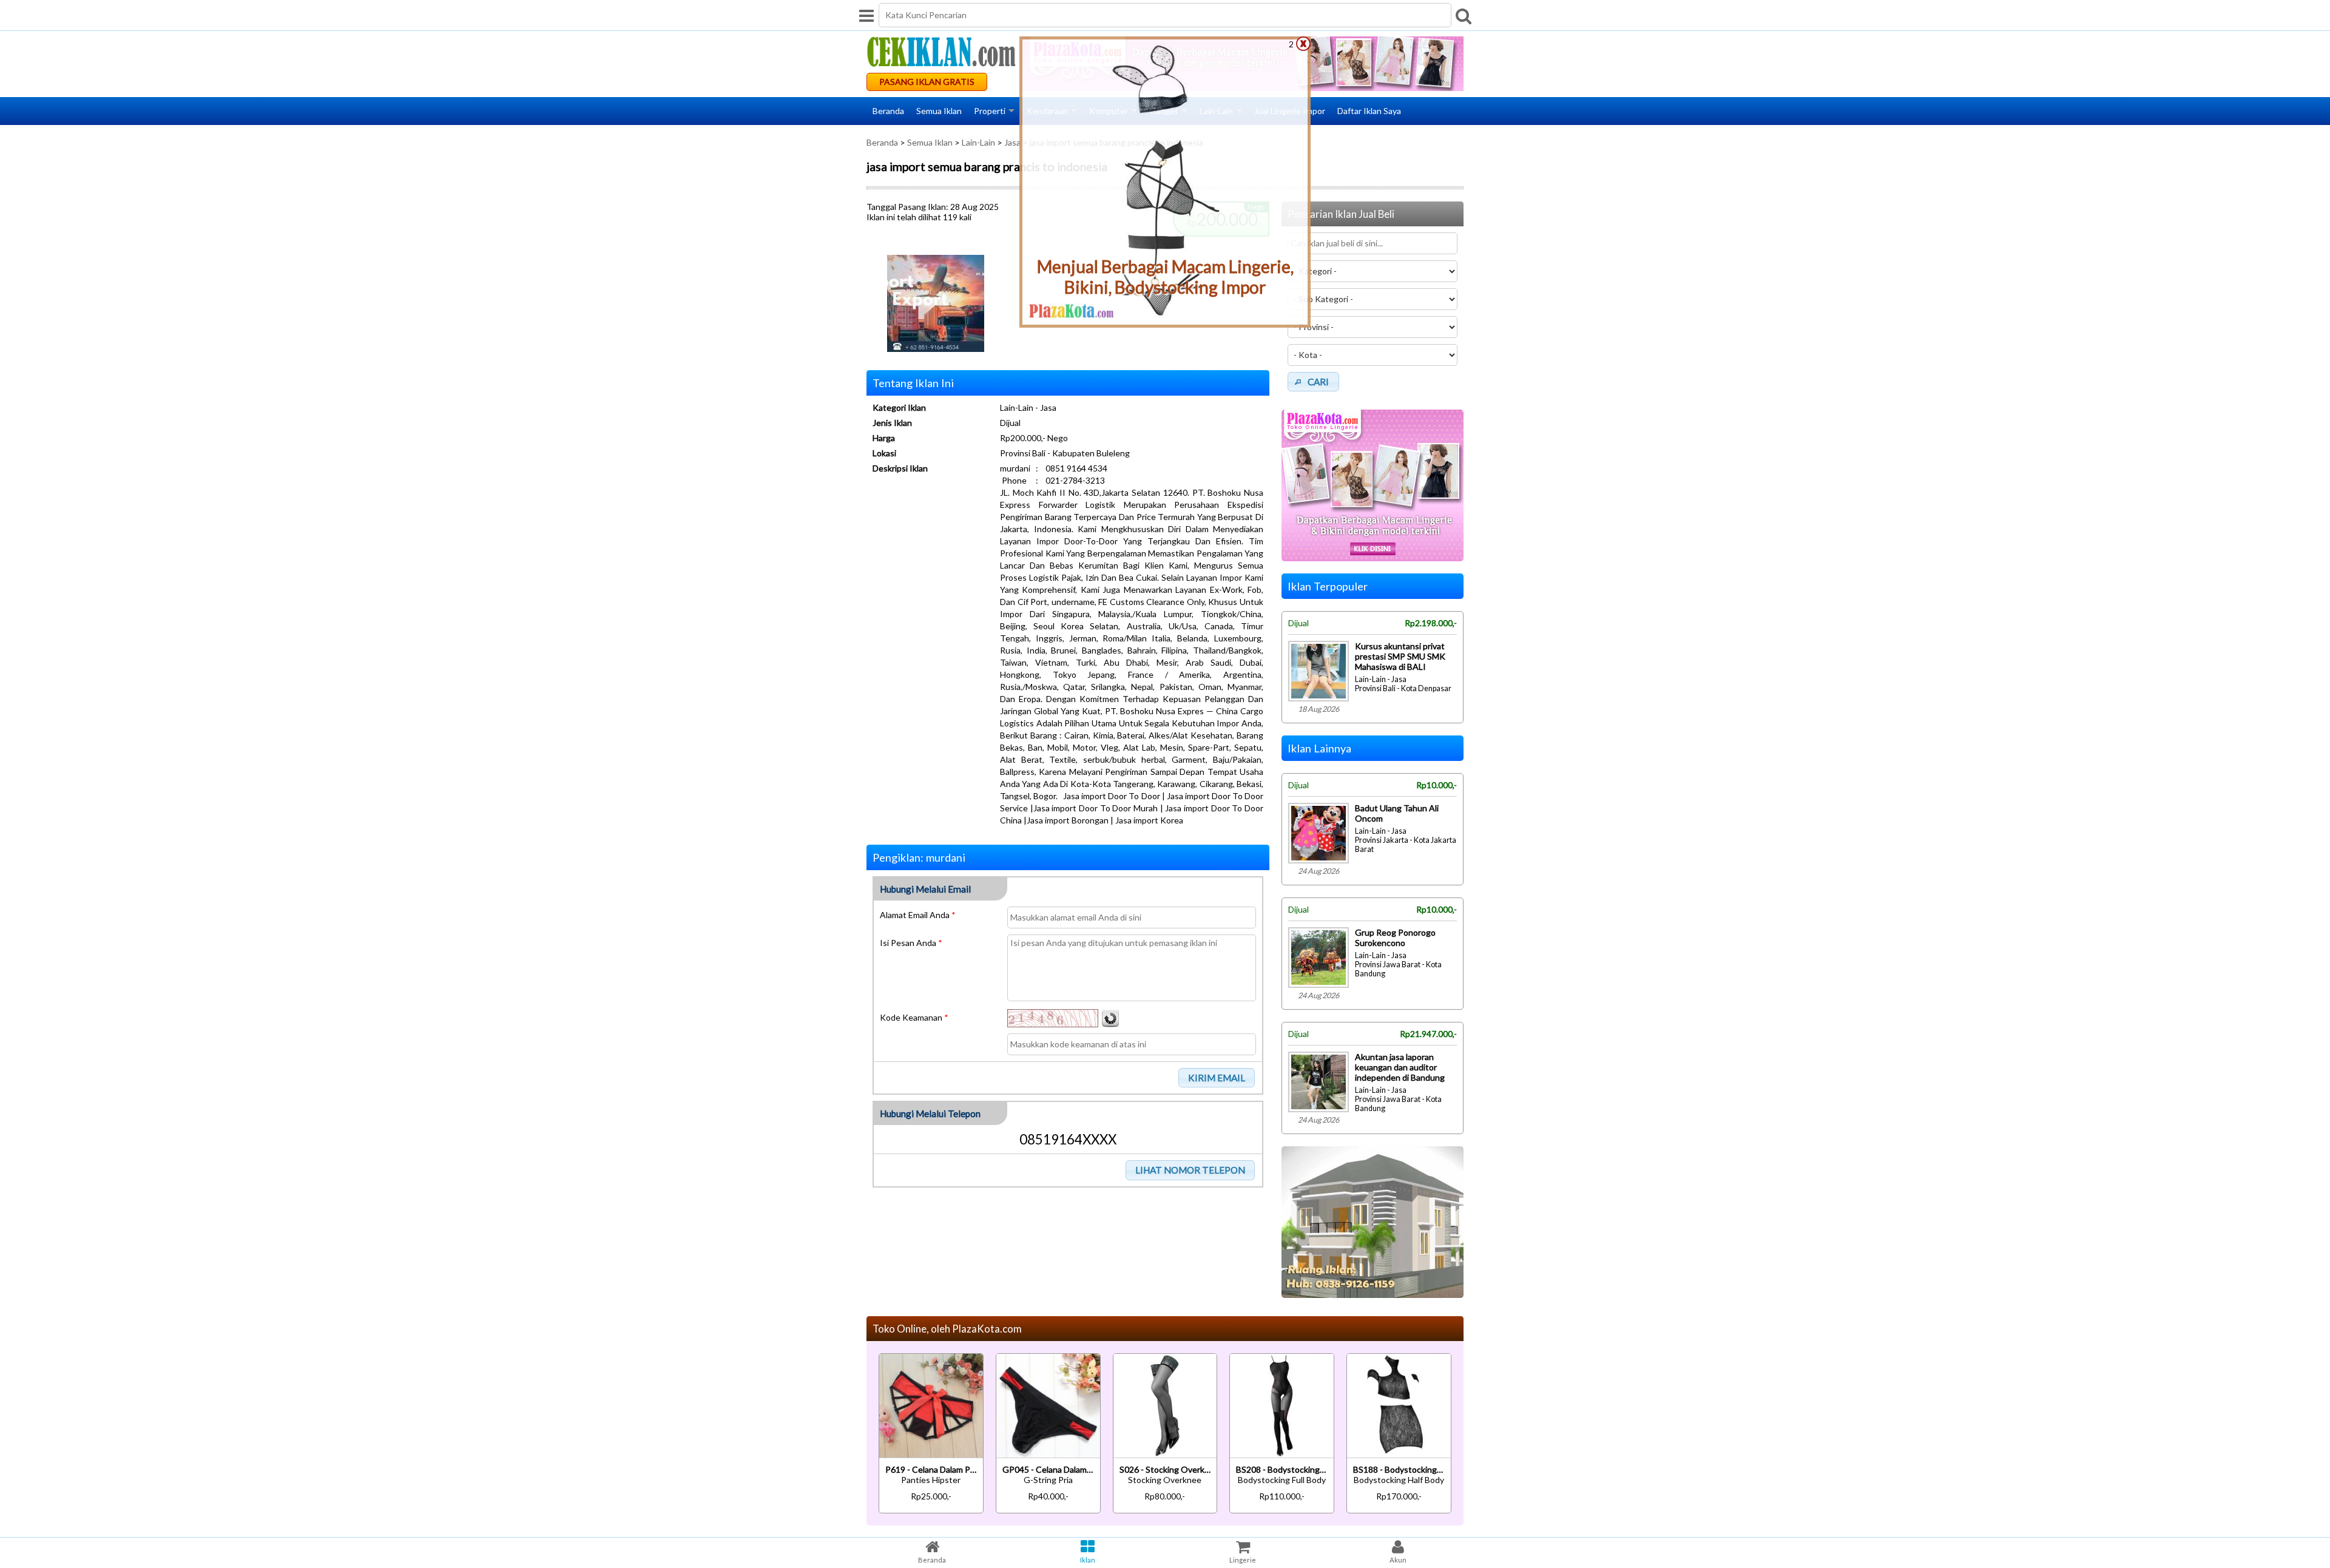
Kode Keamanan (914, 1017)
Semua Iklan (939, 111)
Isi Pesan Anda (911, 943)
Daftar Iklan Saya (1369, 111)
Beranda (888, 111)
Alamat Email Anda (918, 915)
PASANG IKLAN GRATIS (927, 82)
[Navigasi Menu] (866, 15)
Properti (990, 111)
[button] (1217, 1078)
